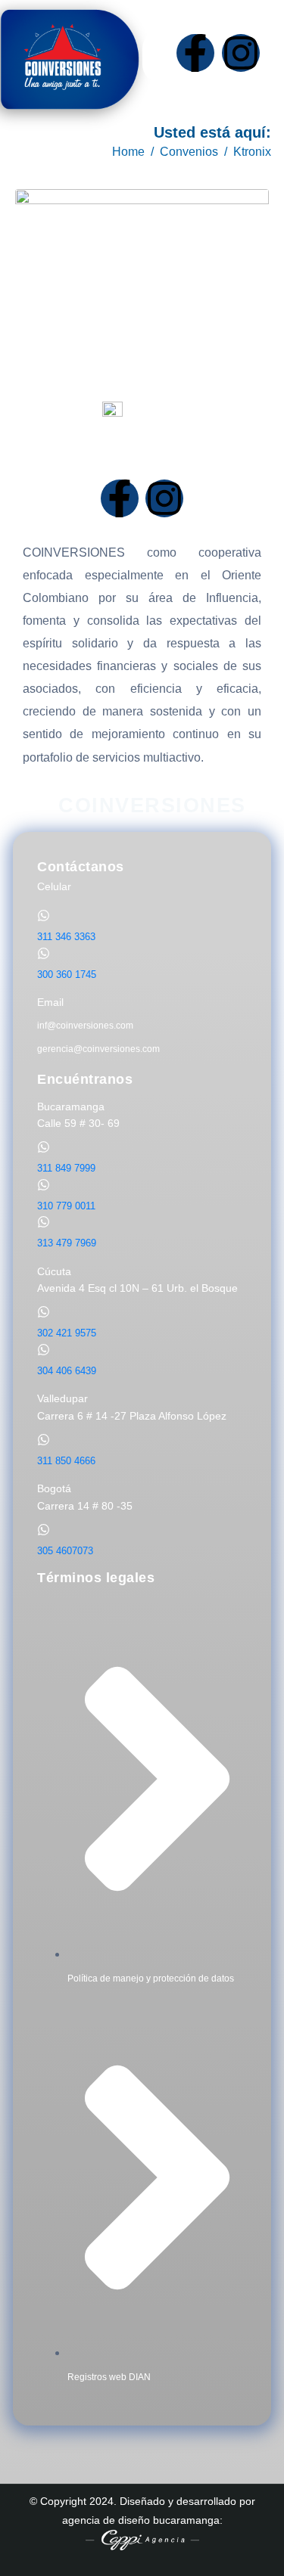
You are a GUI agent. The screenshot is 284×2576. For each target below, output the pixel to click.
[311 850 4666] (44, 1440)
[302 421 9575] (44, 1312)
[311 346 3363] (44, 916)
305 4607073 (65, 1551)
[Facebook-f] (195, 53)
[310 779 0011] (44, 1185)
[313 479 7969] (44, 1222)
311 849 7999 (66, 1168)
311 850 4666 (66, 1461)
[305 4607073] (44, 1530)
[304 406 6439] (44, 1350)
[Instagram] (241, 53)
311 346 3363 (66, 937)
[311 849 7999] (44, 1147)
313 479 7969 (67, 1243)
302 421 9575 (67, 1333)
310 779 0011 (66, 1206)
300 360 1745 (67, 975)
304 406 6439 (67, 1371)
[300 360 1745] (44, 953)
